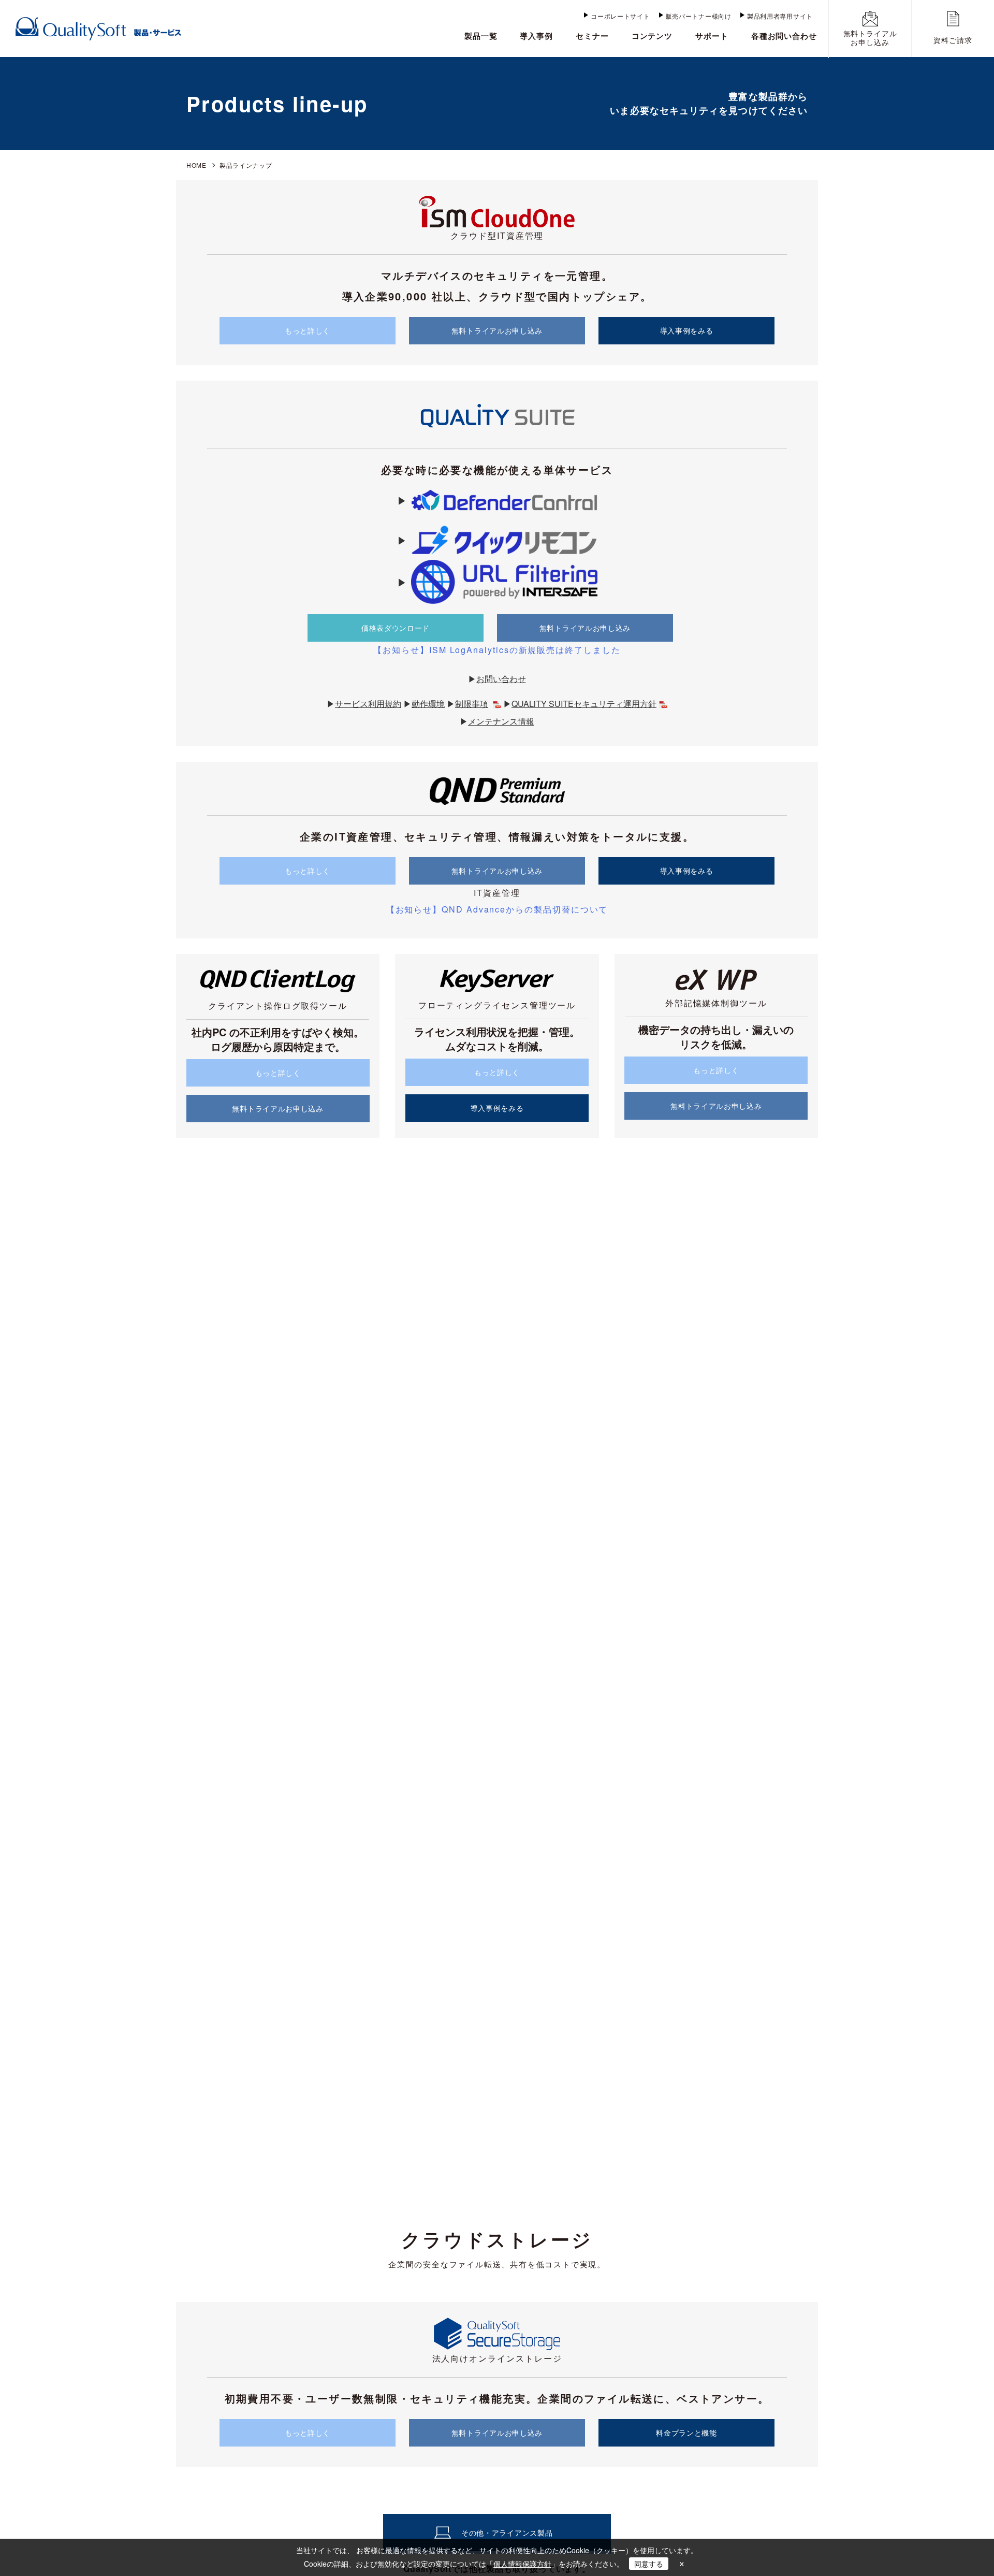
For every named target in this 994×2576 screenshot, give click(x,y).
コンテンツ (652, 36)
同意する (649, 2564)
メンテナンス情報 (501, 721)
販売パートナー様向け (699, 16)
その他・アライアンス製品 (507, 2532)
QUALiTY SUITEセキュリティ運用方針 (584, 704)
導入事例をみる (687, 330)
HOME (196, 165)
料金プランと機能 (686, 2433)
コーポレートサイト (620, 16)
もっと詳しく (308, 330)
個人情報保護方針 (522, 2564)
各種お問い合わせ (784, 36)
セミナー (592, 36)
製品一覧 (481, 36)
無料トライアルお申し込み (497, 330)
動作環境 (428, 704)
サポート (712, 36)
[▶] (497, 500)
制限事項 (472, 704)
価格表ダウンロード (396, 628)
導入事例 (536, 36)
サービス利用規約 (368, 704)
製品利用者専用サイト (780, 16)
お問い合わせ (501, 679)
